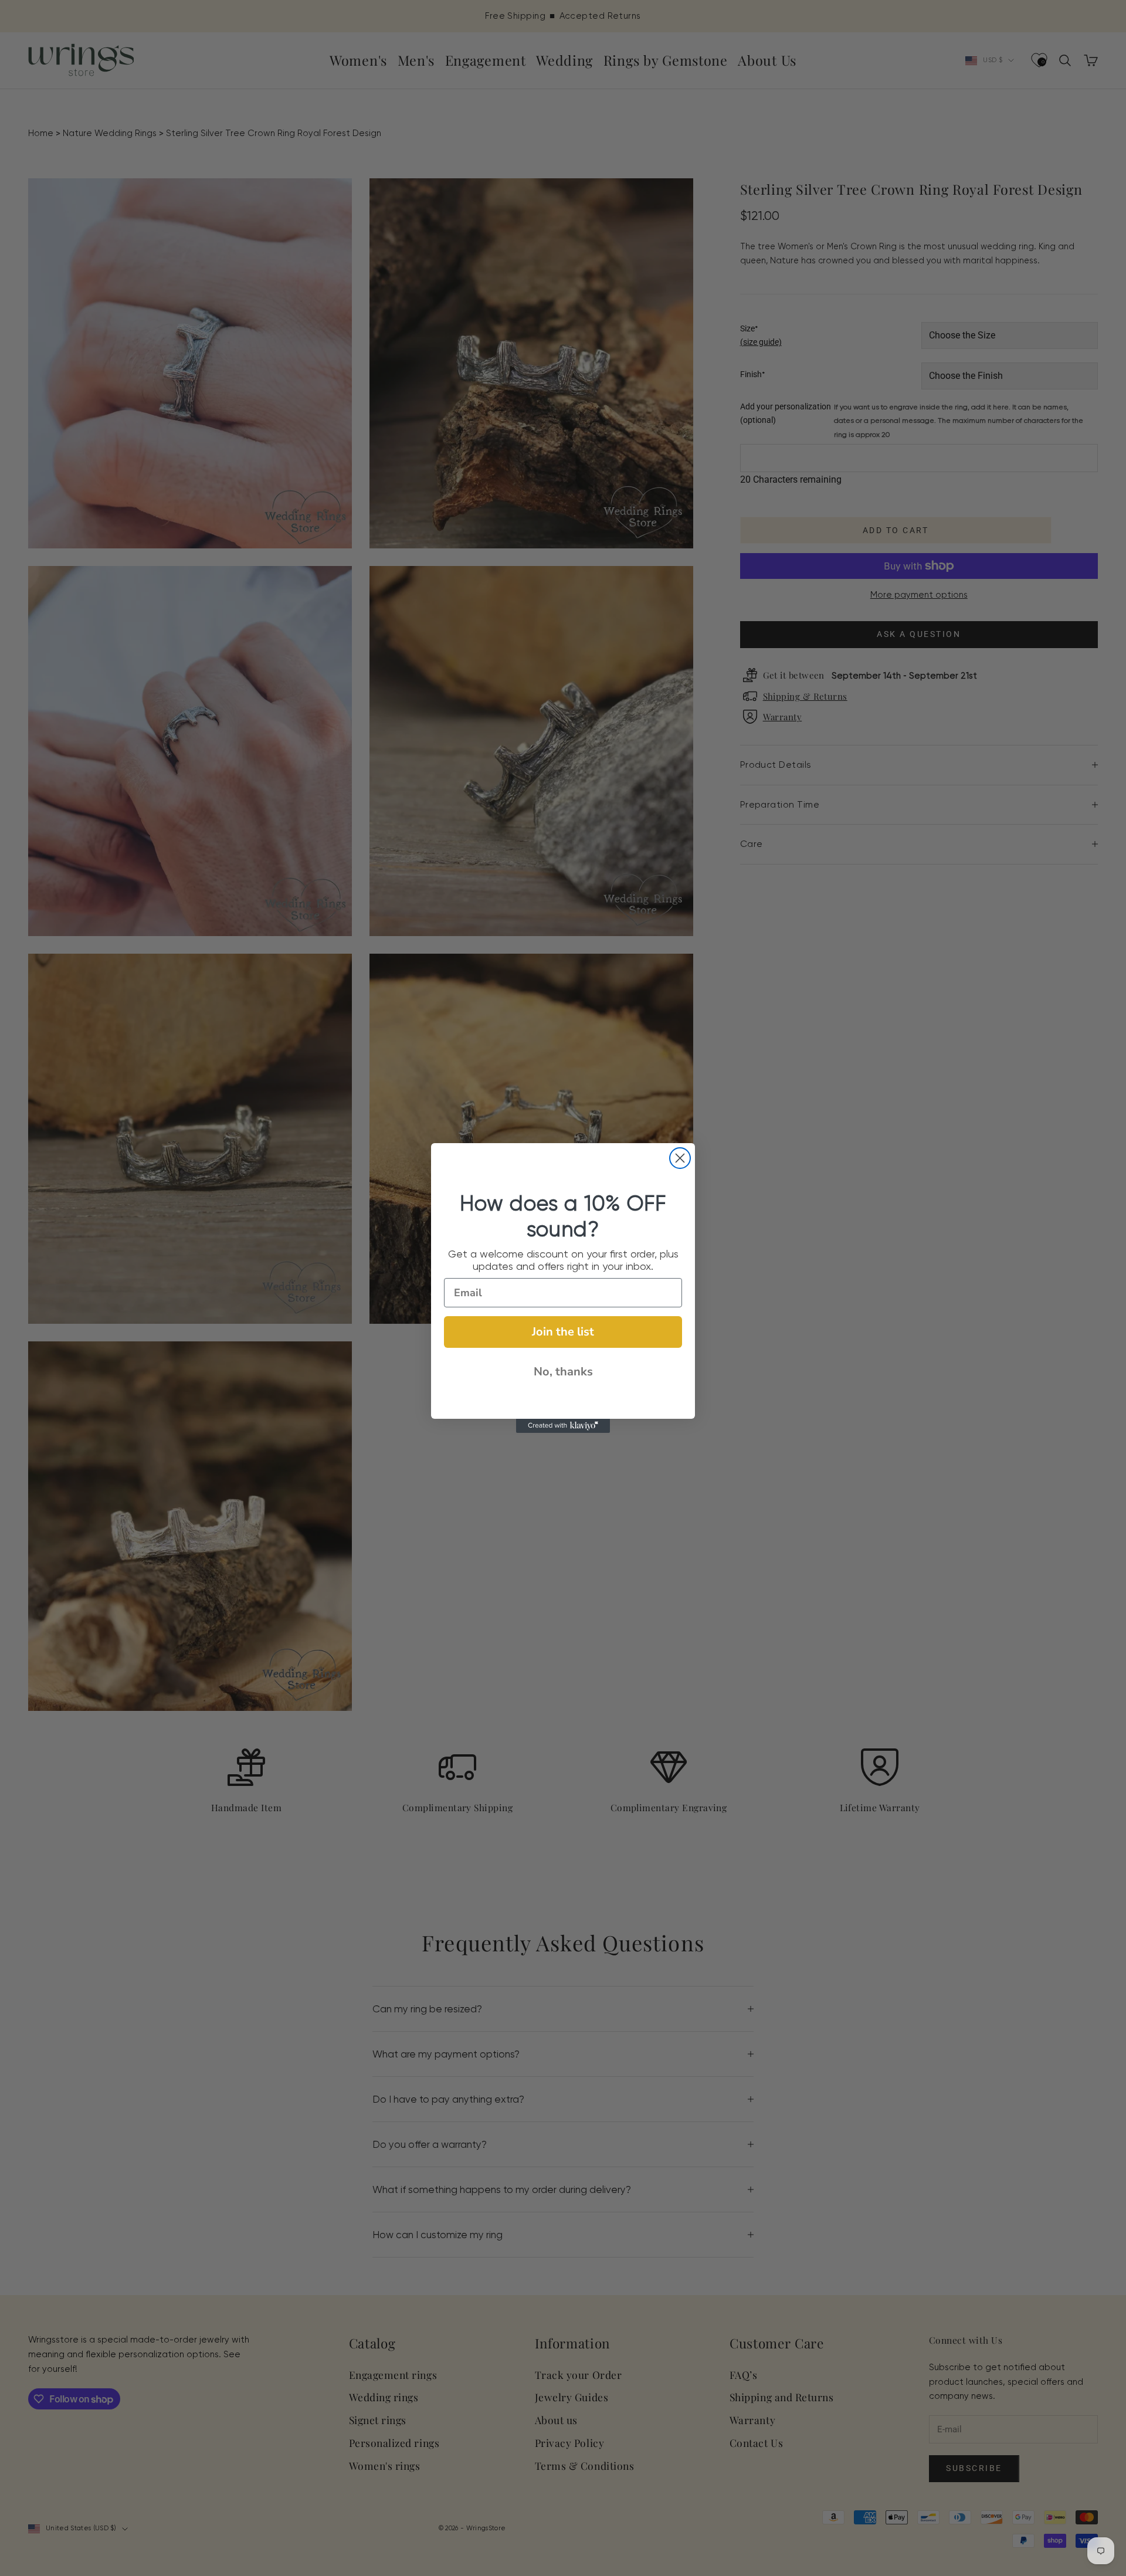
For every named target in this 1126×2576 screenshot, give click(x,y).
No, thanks (563, 1372)
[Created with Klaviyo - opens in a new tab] (563, 1426)
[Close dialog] (680, 1158)
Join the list (563, 1332)
